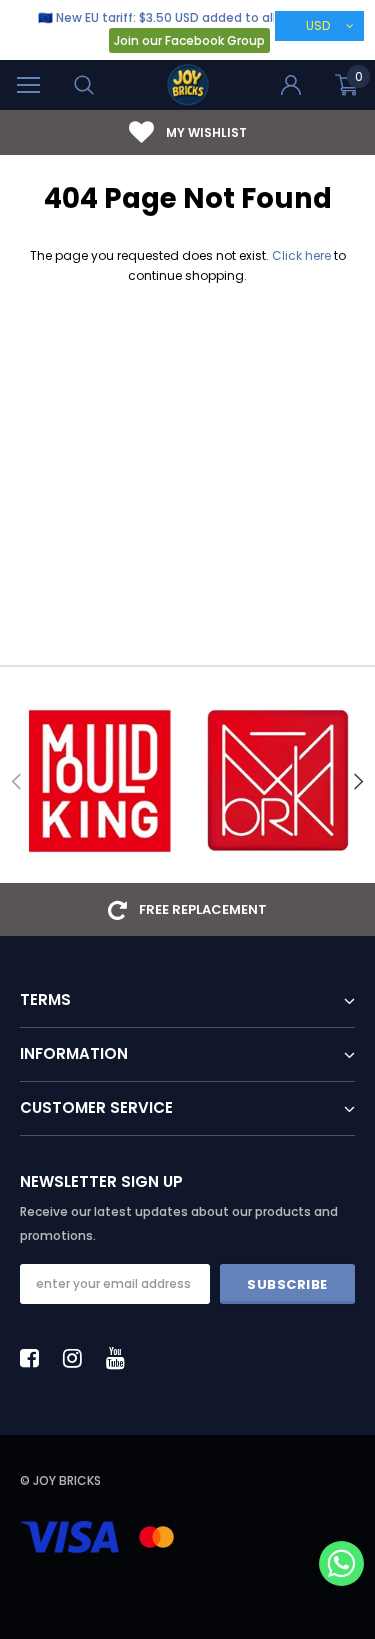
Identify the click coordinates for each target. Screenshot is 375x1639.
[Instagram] (78, 1358)
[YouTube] (121, 1358)
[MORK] (277, 781)
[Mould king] (99, 781)
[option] (187, 132)
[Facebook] (35, 1358)
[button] (341, 1565)
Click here (303, 255)
